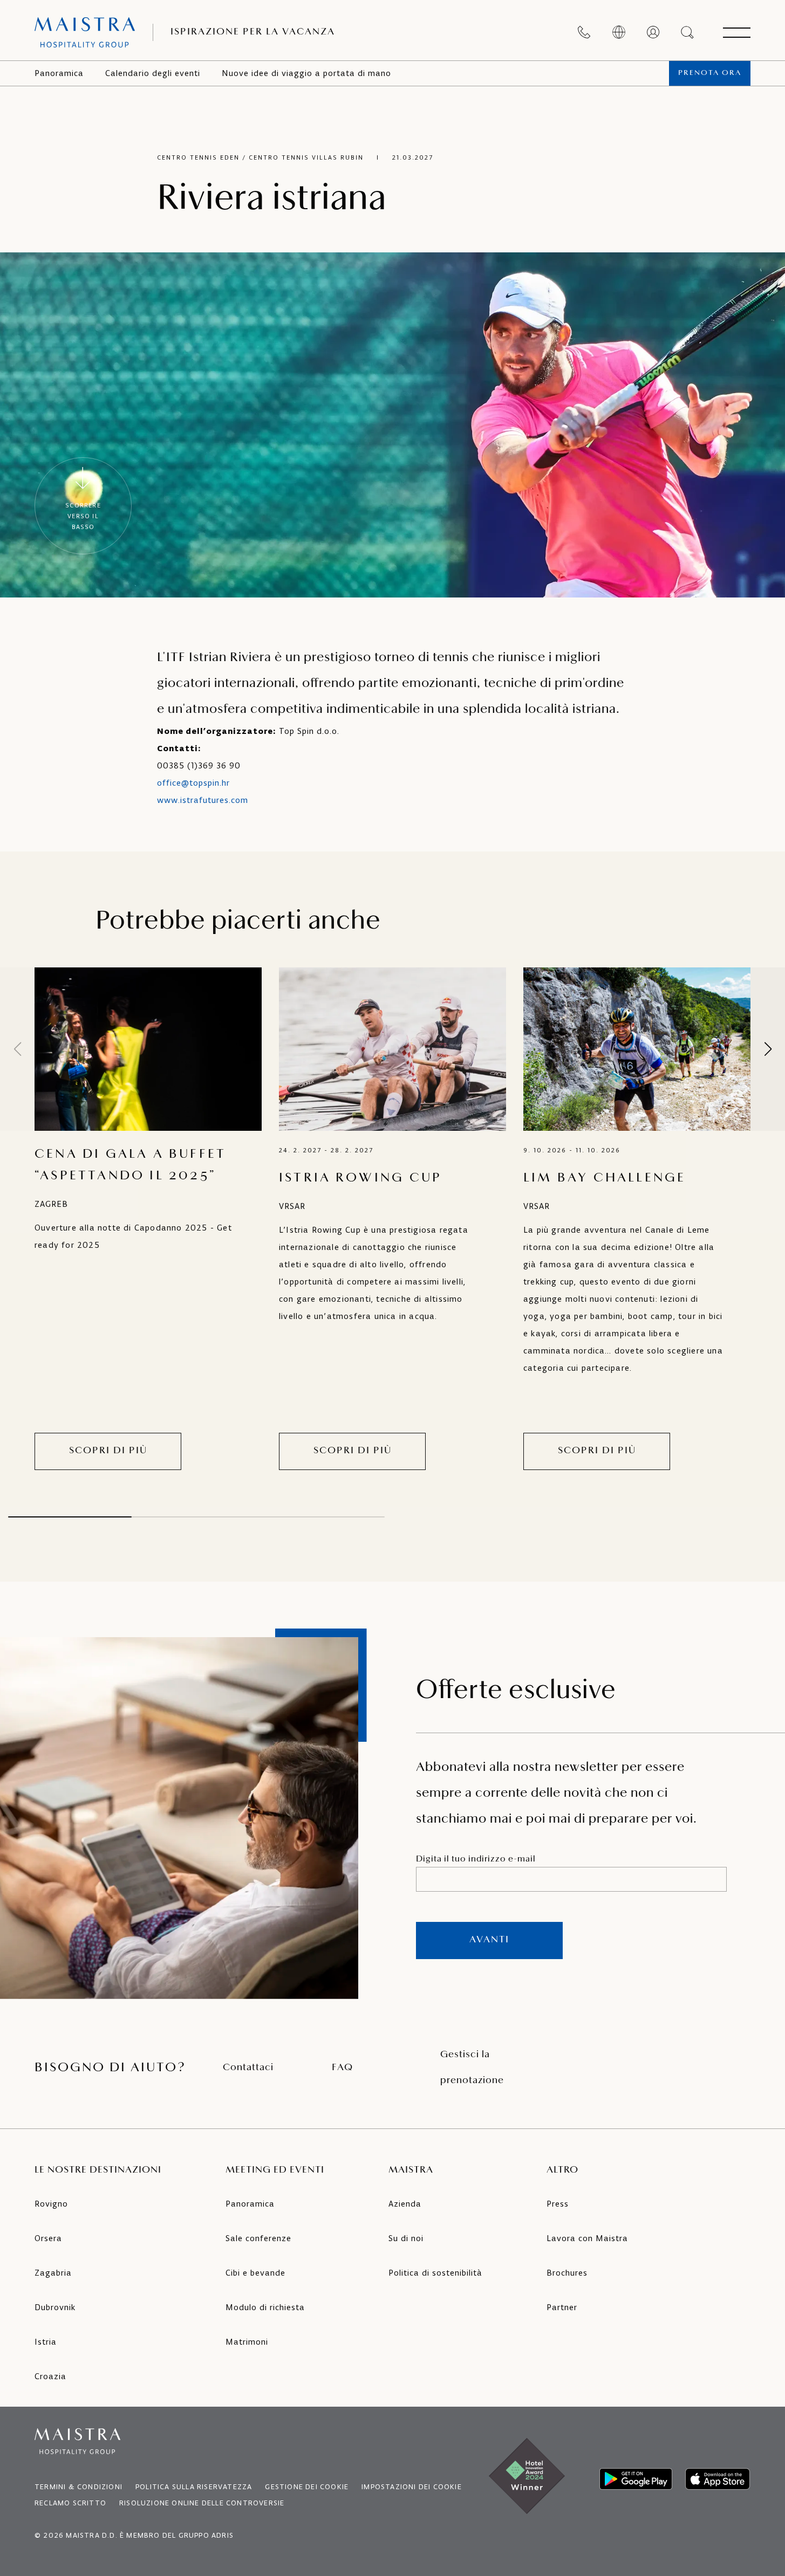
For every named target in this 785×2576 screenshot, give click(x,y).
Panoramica (59, 73)
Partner (562, 2307)
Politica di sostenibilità (435, 2273)
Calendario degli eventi (153, 73)
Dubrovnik (55, 2307)
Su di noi (406, 2238)
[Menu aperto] (736, 32)
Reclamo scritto (70, 2503)
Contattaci (248, 2068)
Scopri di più (108, 1451)
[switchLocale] (619, 32)
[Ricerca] (688, 32)
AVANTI (489, 1940)
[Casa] (85, 32)
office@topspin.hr (193, 783)
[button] (768, 1049)
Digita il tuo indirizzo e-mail (476, 1859)
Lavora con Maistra (587, 2238)
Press (558, 2204)
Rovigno (51, 2204)
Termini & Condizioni (78, 2487)
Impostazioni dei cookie (412, 2487)
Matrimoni (247, 2342)
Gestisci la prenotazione (472, 2068)
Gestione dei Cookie (307, 2487)
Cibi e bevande (255, 2273)
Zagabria (53, 2273)
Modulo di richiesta (265, 2307)
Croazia (50, 2376)
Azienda (405, 2204)
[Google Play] (636, 2479)
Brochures (567, 2273)
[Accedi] (653, 32)
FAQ (342, 2068)
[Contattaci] (584, 32)
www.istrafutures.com (203, 800)
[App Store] (718, 2479)
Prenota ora (710, 73)
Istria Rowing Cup (360, 1178)
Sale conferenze (258, 2238)
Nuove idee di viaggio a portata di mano (306, 73)
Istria (46, 2342)
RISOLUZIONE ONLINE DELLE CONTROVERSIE (202, 2503)
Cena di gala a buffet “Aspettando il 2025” (130, 1165)
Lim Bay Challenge (605, 1178)
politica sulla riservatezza (194, 2487)
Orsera (48, 2238)
